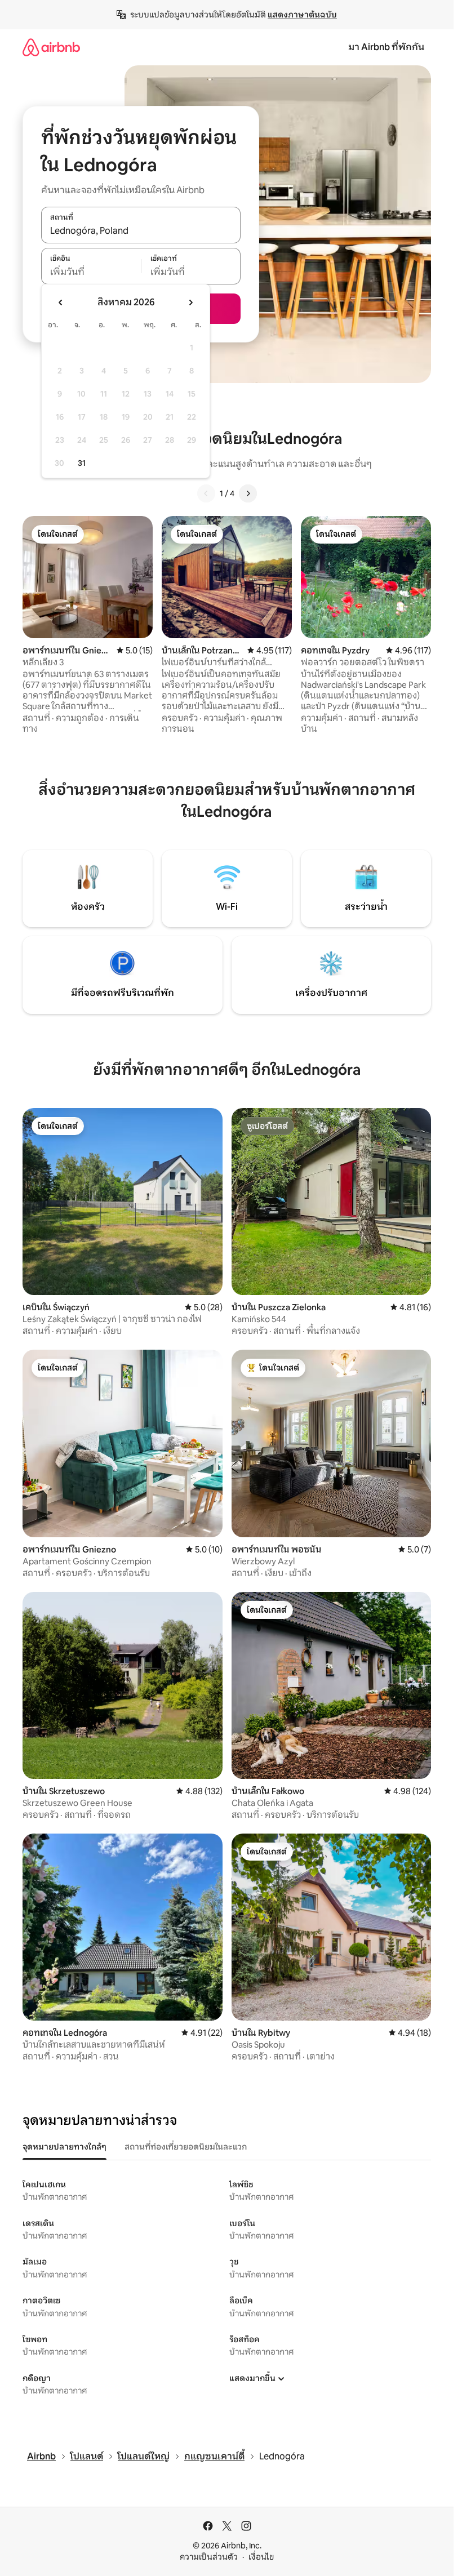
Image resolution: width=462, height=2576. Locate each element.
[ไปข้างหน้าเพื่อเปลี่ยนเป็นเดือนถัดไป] (190, 302)
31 (82, 463)
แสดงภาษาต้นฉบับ (302, 15)
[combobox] (141, 231)
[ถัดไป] (248, 493)
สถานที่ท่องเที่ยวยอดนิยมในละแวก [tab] (186, 2147)
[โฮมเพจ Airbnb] (51, 47)
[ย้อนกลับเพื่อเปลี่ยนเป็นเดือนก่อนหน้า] (61, 302)
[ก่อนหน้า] (206, 493)
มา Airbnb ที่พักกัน (386, 47)
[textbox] (91, 272)
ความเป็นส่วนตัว (209, 2557)
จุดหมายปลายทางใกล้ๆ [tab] (65, 2147)
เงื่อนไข (261, 2557)
